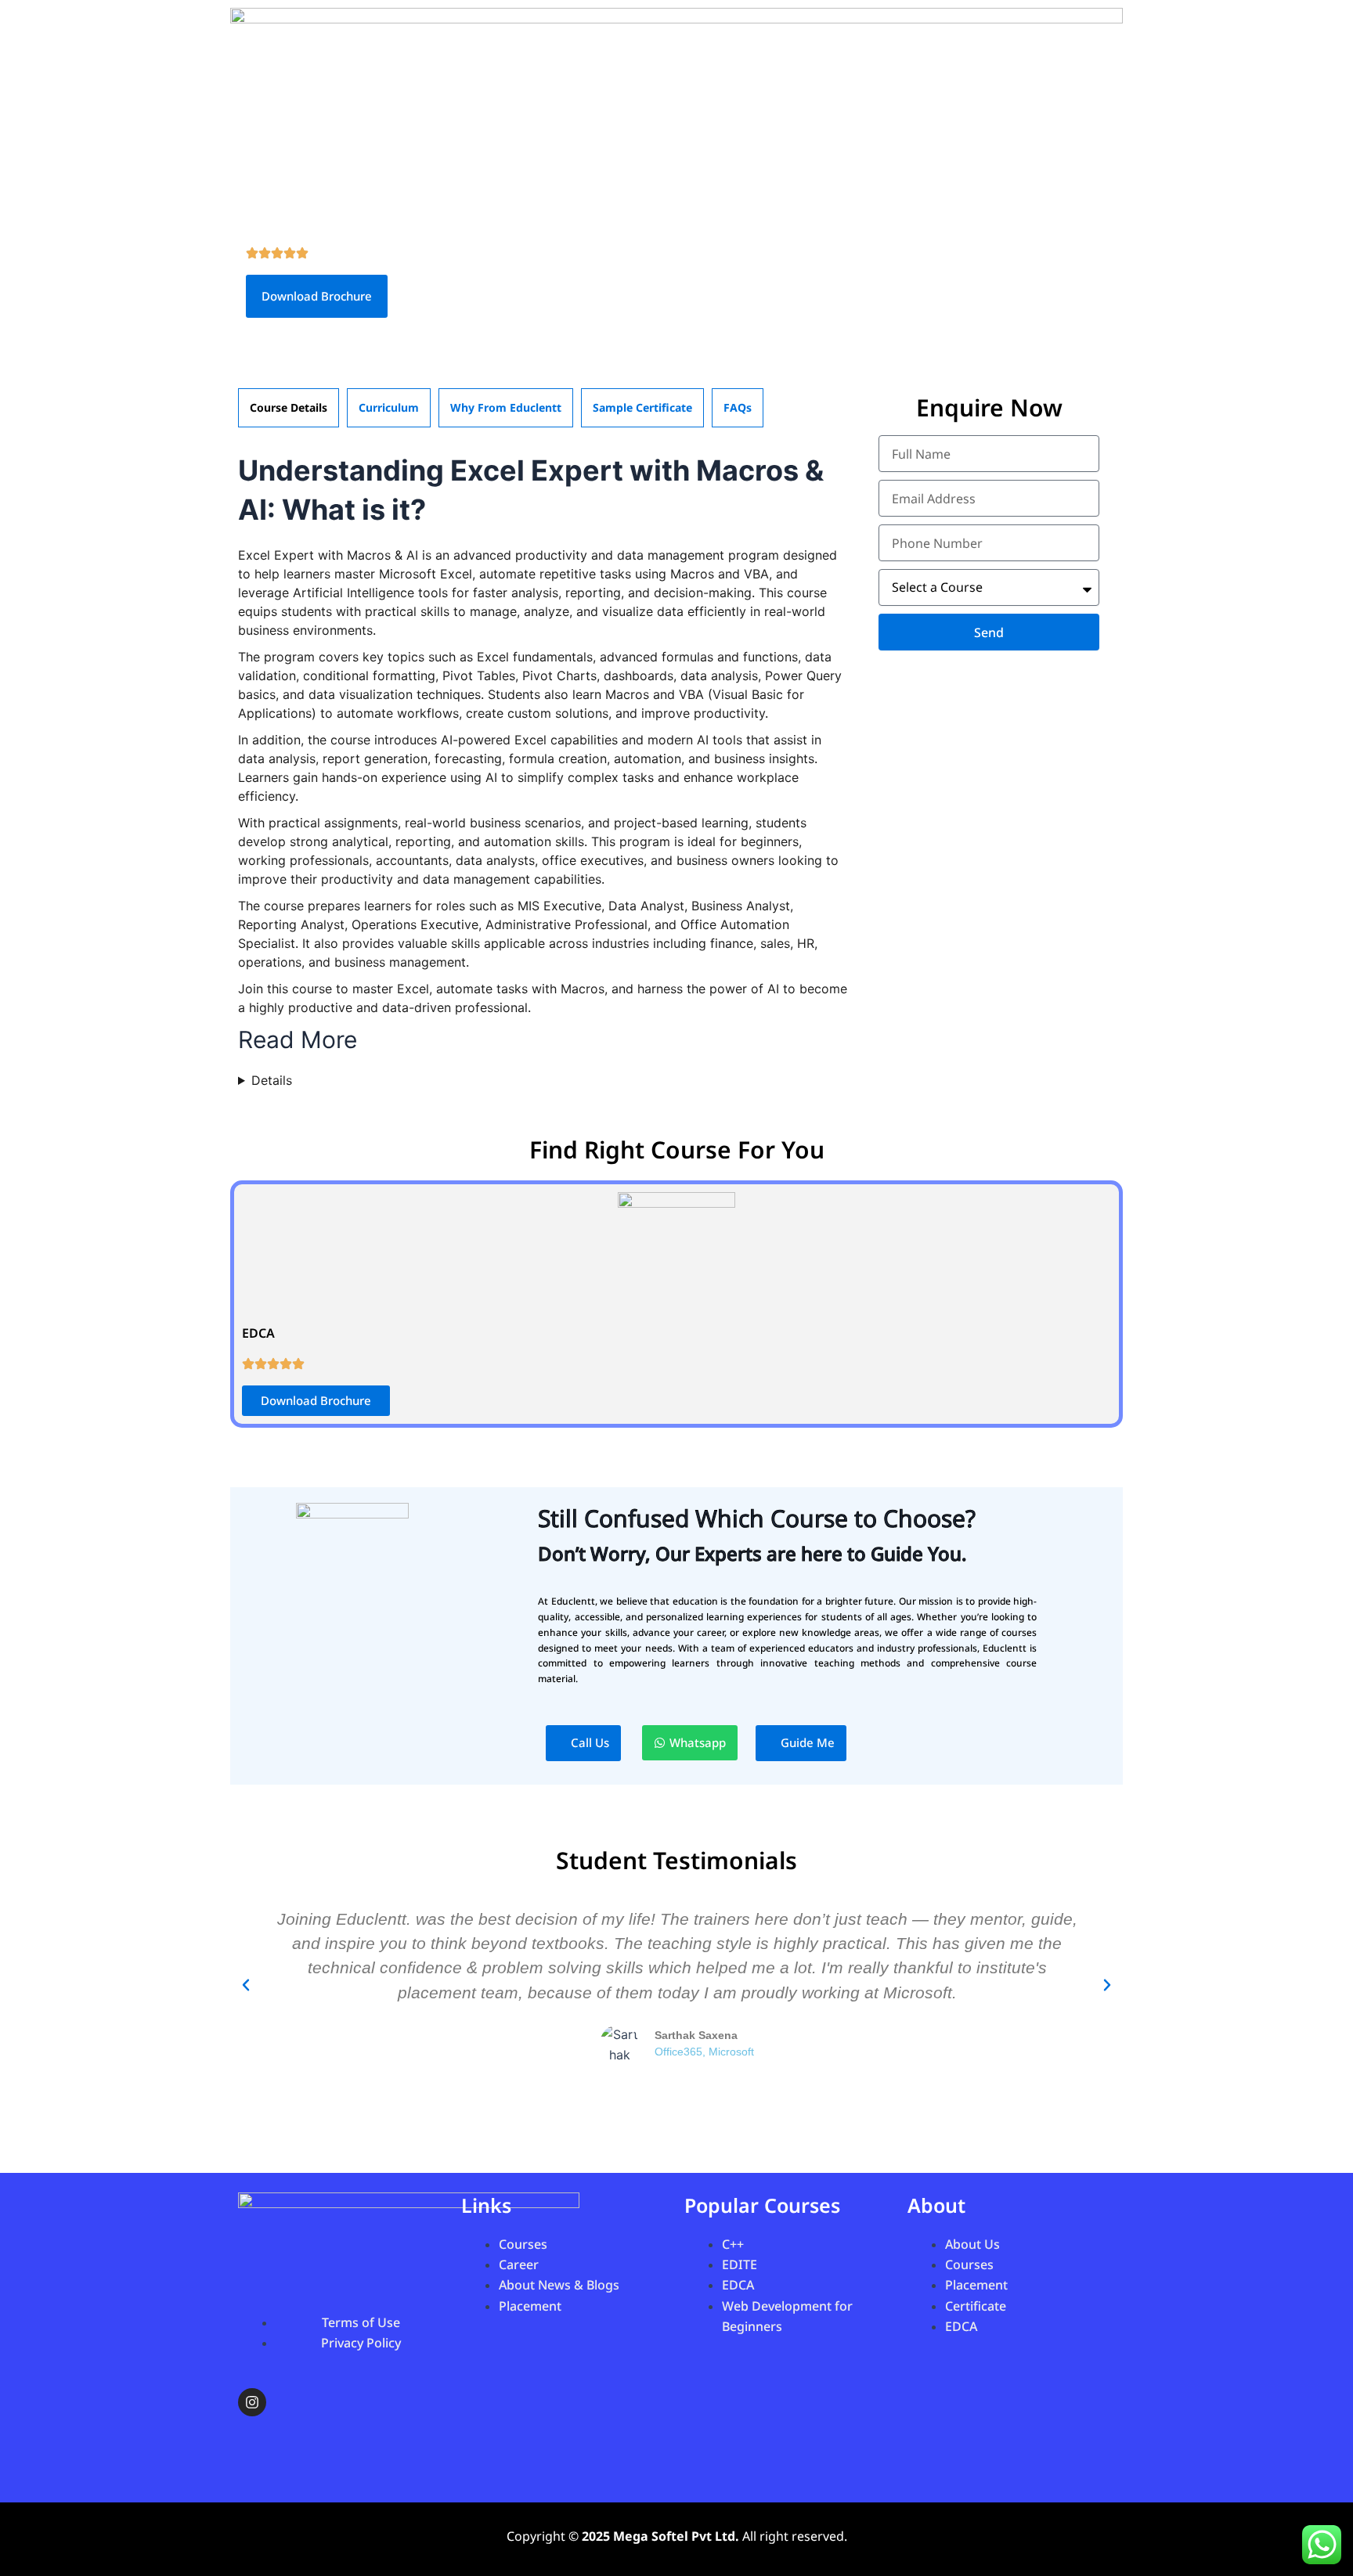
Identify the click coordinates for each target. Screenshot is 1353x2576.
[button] (246, 1985)
